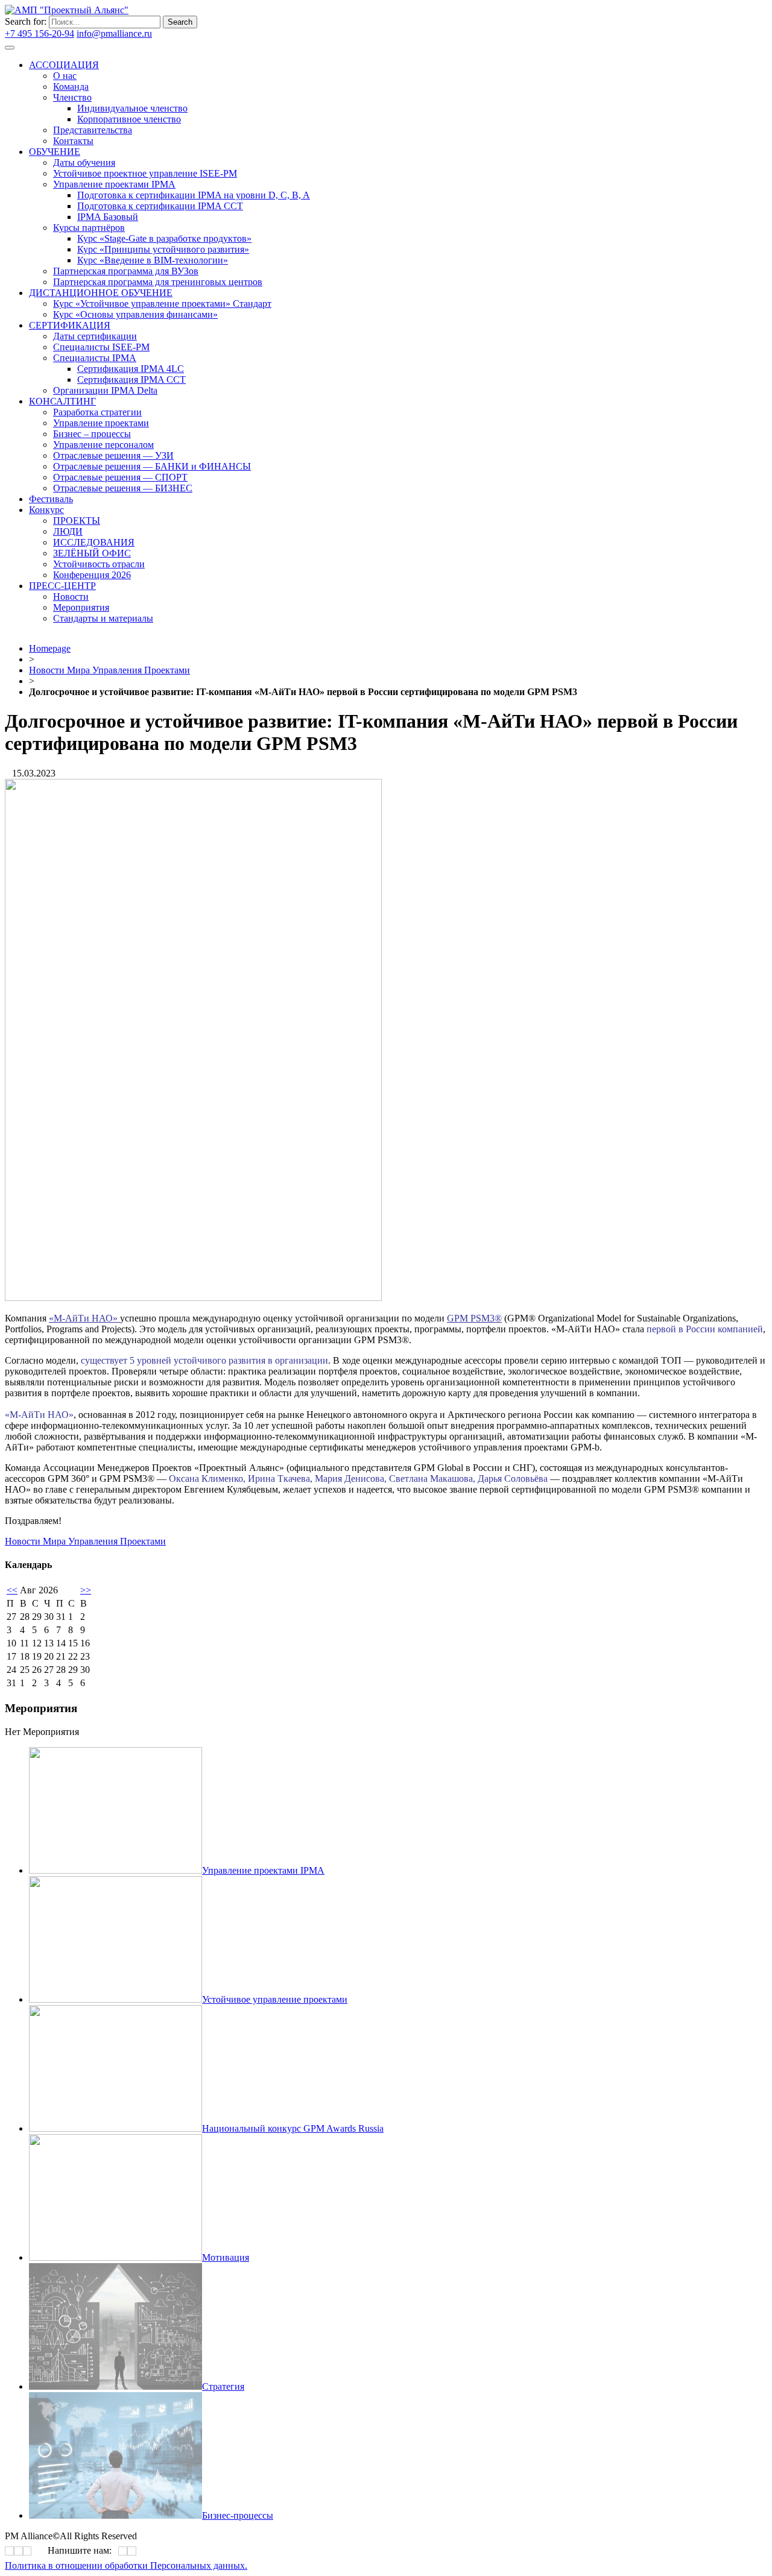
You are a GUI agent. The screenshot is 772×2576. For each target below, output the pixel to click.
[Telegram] (315, 342)
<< (12, 1590)
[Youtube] (320, 342)
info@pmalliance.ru (114, 33)
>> (86, 1590)
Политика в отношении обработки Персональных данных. (126, 2565)
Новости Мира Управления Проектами (109, 670)
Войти (168, 33)
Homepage (50, 648)
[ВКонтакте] (312, 342)
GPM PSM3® (474, 1318)
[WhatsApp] (123, 2551)
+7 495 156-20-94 (40, 33)
